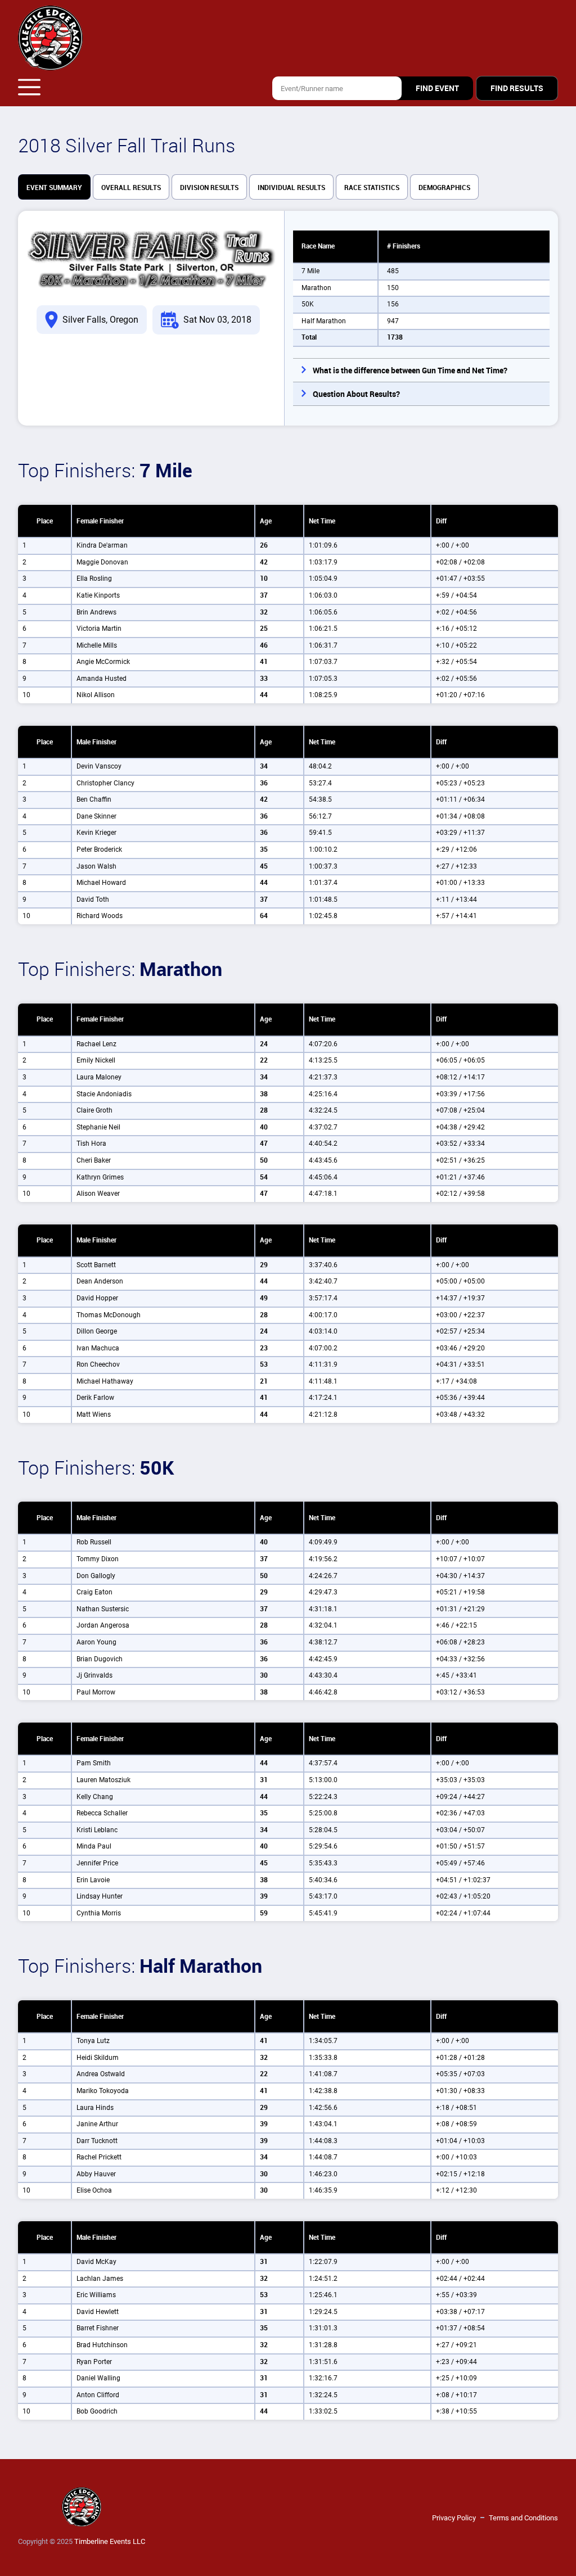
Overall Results (131, 188)
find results (517, 88)
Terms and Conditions (523, 2518)
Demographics (444, 188)
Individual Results (291, 188)
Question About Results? (356, 394)
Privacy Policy (454, 2518)
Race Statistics (372, 188)
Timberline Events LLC (110, 2541)
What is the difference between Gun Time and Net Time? (410, 370)
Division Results (209, 188)
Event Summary (54, 188)
